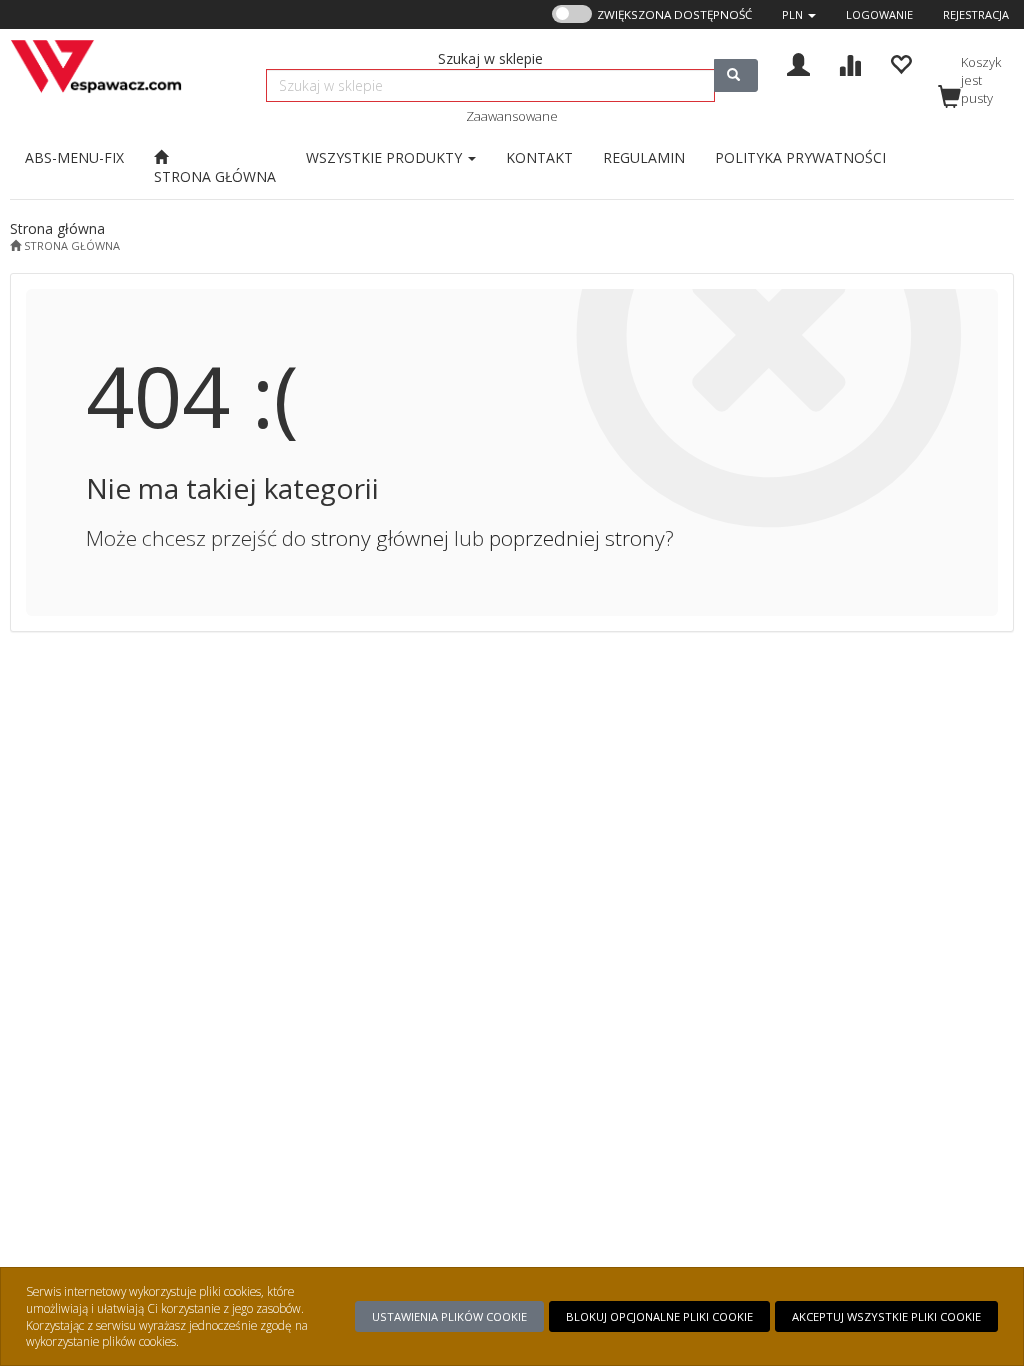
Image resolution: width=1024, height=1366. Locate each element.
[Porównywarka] (849, 62)
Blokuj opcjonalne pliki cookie (659, 1316)
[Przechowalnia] (900, 62)
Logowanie (879, 14)
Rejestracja (976, 14)
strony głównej (380, 538)
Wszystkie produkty (386, 157)
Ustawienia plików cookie (449, 1316)
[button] (799, 14)
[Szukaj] (736, 75)
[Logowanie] (798, 62)
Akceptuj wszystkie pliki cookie (886, 1316)
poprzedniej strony (577, 538)
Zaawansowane (512, 116)
